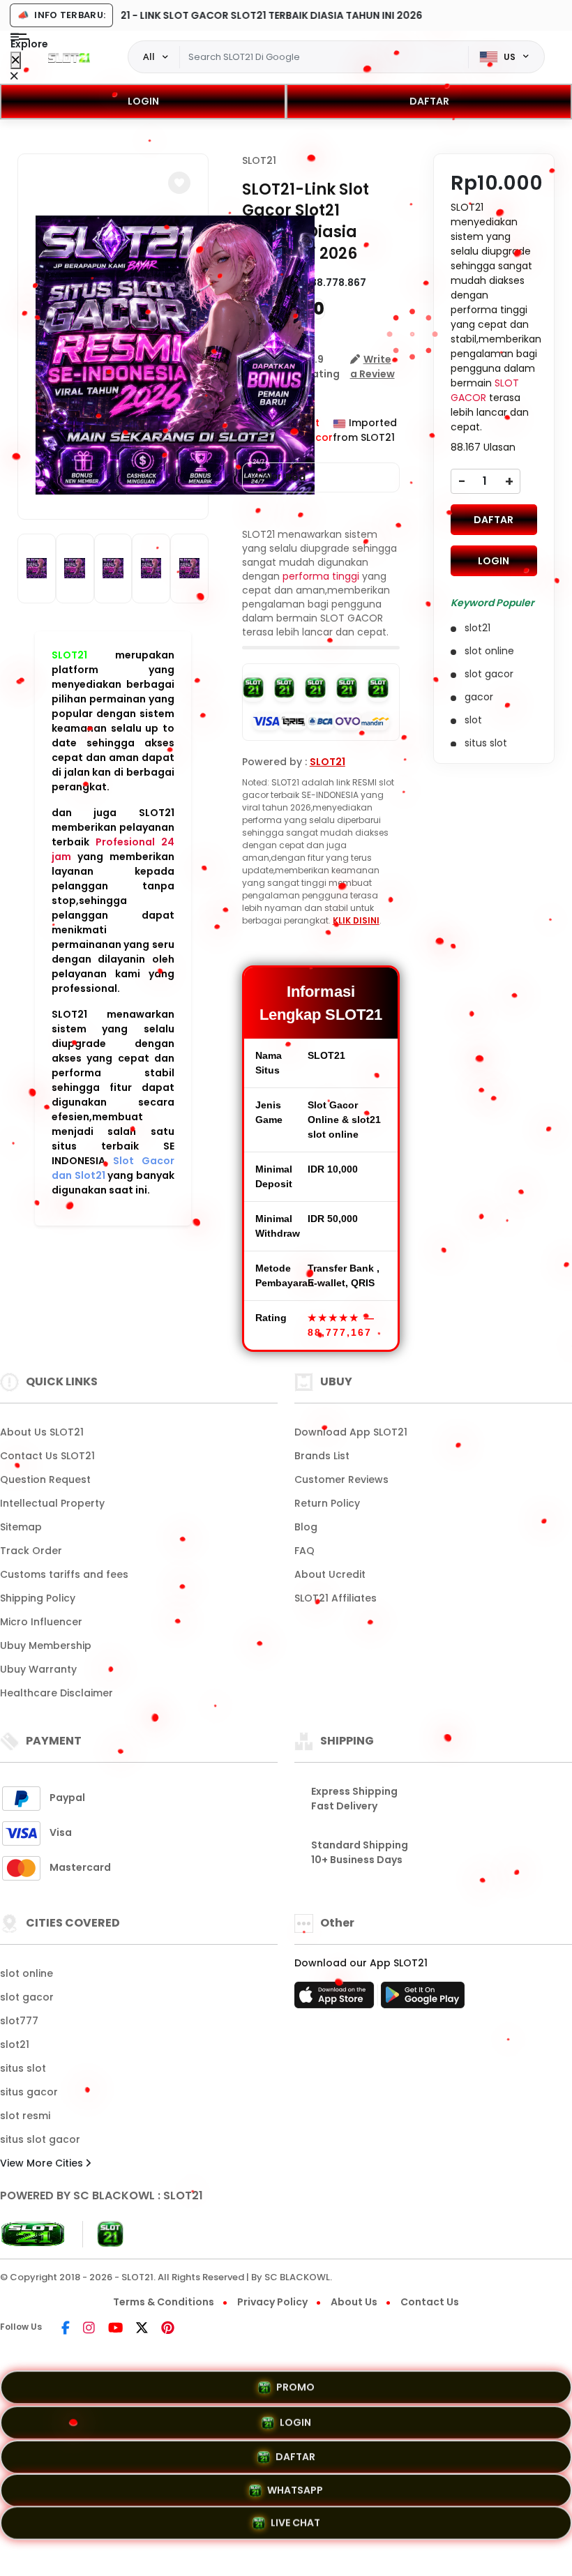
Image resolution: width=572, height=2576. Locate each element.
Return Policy (327, 1503)
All (149, 57)
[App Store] (336, 1999)
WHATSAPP (295, 2487)
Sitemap (21, 1527)
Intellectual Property (52, 1503)
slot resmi (25, 2116)
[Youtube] (115, 2329)
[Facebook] (66, 2329)
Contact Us (430, 2302)
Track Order (31, 1551)
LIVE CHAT (295, 2523)
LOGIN (143, 101)
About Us (354, 2302)
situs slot (23, 2068)
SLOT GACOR (485, 390)
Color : (281, 477)
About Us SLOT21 (42, 1432)
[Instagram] (89, 2329)
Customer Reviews (341, 1479)
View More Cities (43, 2163)
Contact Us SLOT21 (47, 1456)
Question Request (45, 1479)
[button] (179, 183)
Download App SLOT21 (351, 1432)
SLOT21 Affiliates (336, 1598)
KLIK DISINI (356, 920)
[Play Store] (423, 1999)
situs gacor (29, 2092)
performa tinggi (321, 576)
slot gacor (27, 1997)
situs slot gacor (40, 2139)
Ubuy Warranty (38, 1669)
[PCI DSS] (33, 2234)
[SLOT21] (69, 57)
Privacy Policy (272, 2302)
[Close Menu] (16, 60)
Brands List (322, 1456)
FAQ (304, 1551)
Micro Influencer (41, 1622)
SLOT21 (69, 655)
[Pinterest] (168, 2329)
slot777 (19, 2021)
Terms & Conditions (164, 2302)
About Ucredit (330, 1574)
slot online (27, 1973)
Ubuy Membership (46, 1645)
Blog (306, 1527)
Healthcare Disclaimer (57, 1693)
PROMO (295, 2384)
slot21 (15, 2044)
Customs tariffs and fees (64, 1574)
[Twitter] (142, 2329)
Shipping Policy (38, 1598)
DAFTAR (429, 101)
